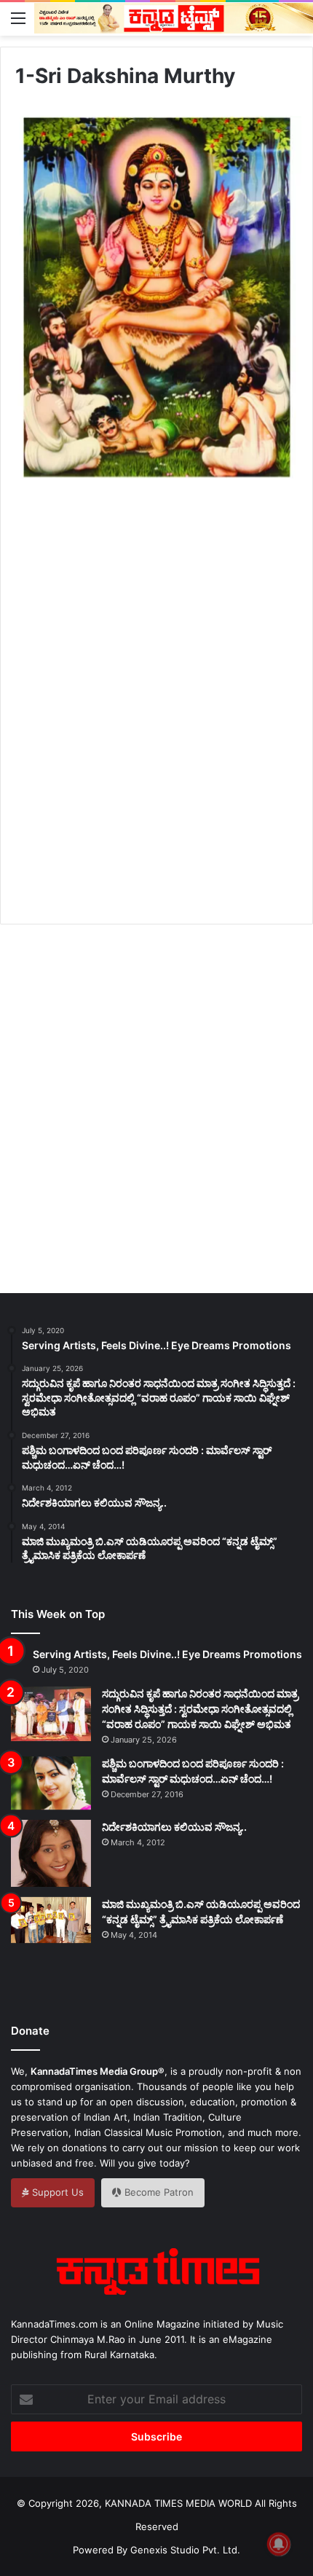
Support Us (56, 2192)
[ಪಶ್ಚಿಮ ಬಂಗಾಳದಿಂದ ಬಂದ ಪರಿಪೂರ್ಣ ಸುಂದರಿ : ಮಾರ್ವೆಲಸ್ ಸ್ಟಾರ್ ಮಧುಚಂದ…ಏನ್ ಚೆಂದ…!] (51, 1783)
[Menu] (18, 17)
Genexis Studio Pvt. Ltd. (185, 2550)
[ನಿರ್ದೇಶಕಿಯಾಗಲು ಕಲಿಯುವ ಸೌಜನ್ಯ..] (51, 1853)
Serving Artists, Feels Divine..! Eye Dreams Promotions (167, 1654)
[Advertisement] (156, 718)
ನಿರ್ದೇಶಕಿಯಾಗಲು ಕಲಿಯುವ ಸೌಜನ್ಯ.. (174, 1827)
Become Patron (158, 2192)
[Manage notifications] (279, 2544)
